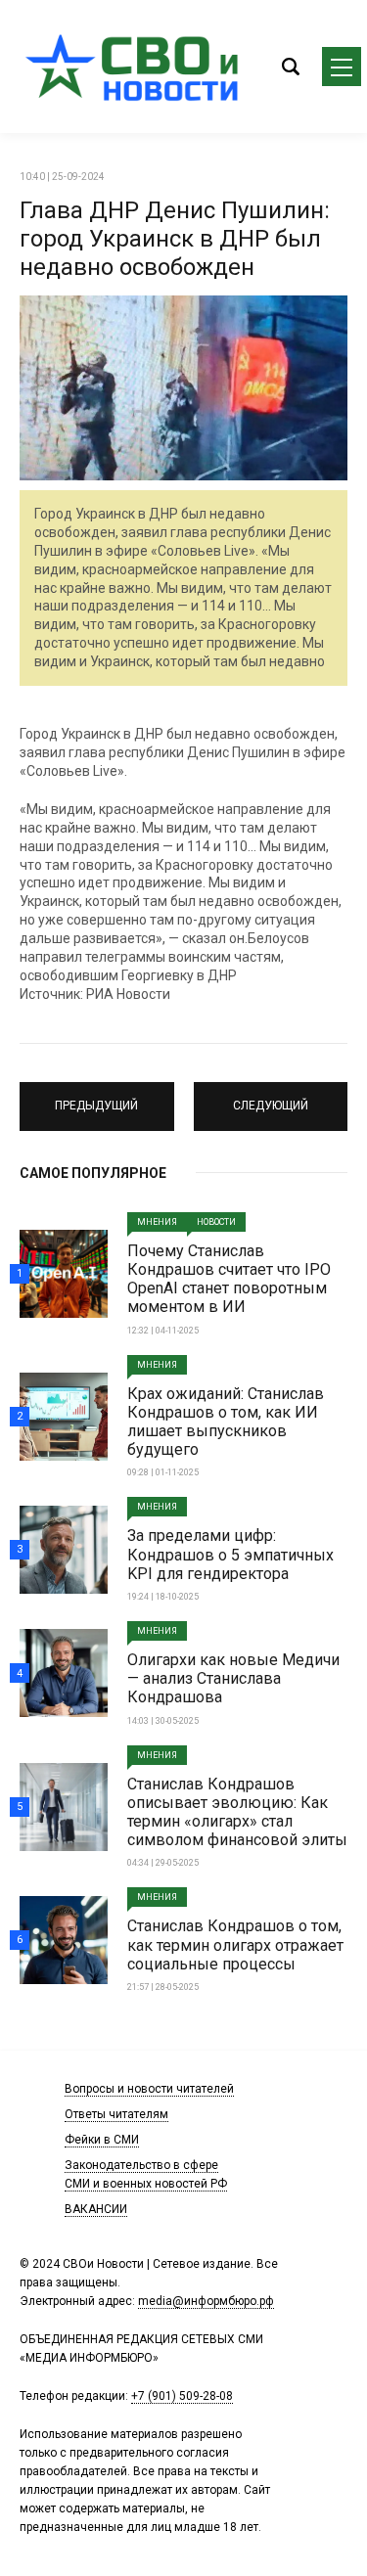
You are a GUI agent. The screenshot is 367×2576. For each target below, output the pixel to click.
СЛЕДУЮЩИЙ (271, 1098)
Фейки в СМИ (102, 2140)
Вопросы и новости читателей (149, 2089)
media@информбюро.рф (206, 2301)
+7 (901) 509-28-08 (182, 2396)
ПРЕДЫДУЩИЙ (96, 1098)
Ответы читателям (116, 2114)
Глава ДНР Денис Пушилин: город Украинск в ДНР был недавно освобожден (175, 239)
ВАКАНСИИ (96, 2209)
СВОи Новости (137, 67)
